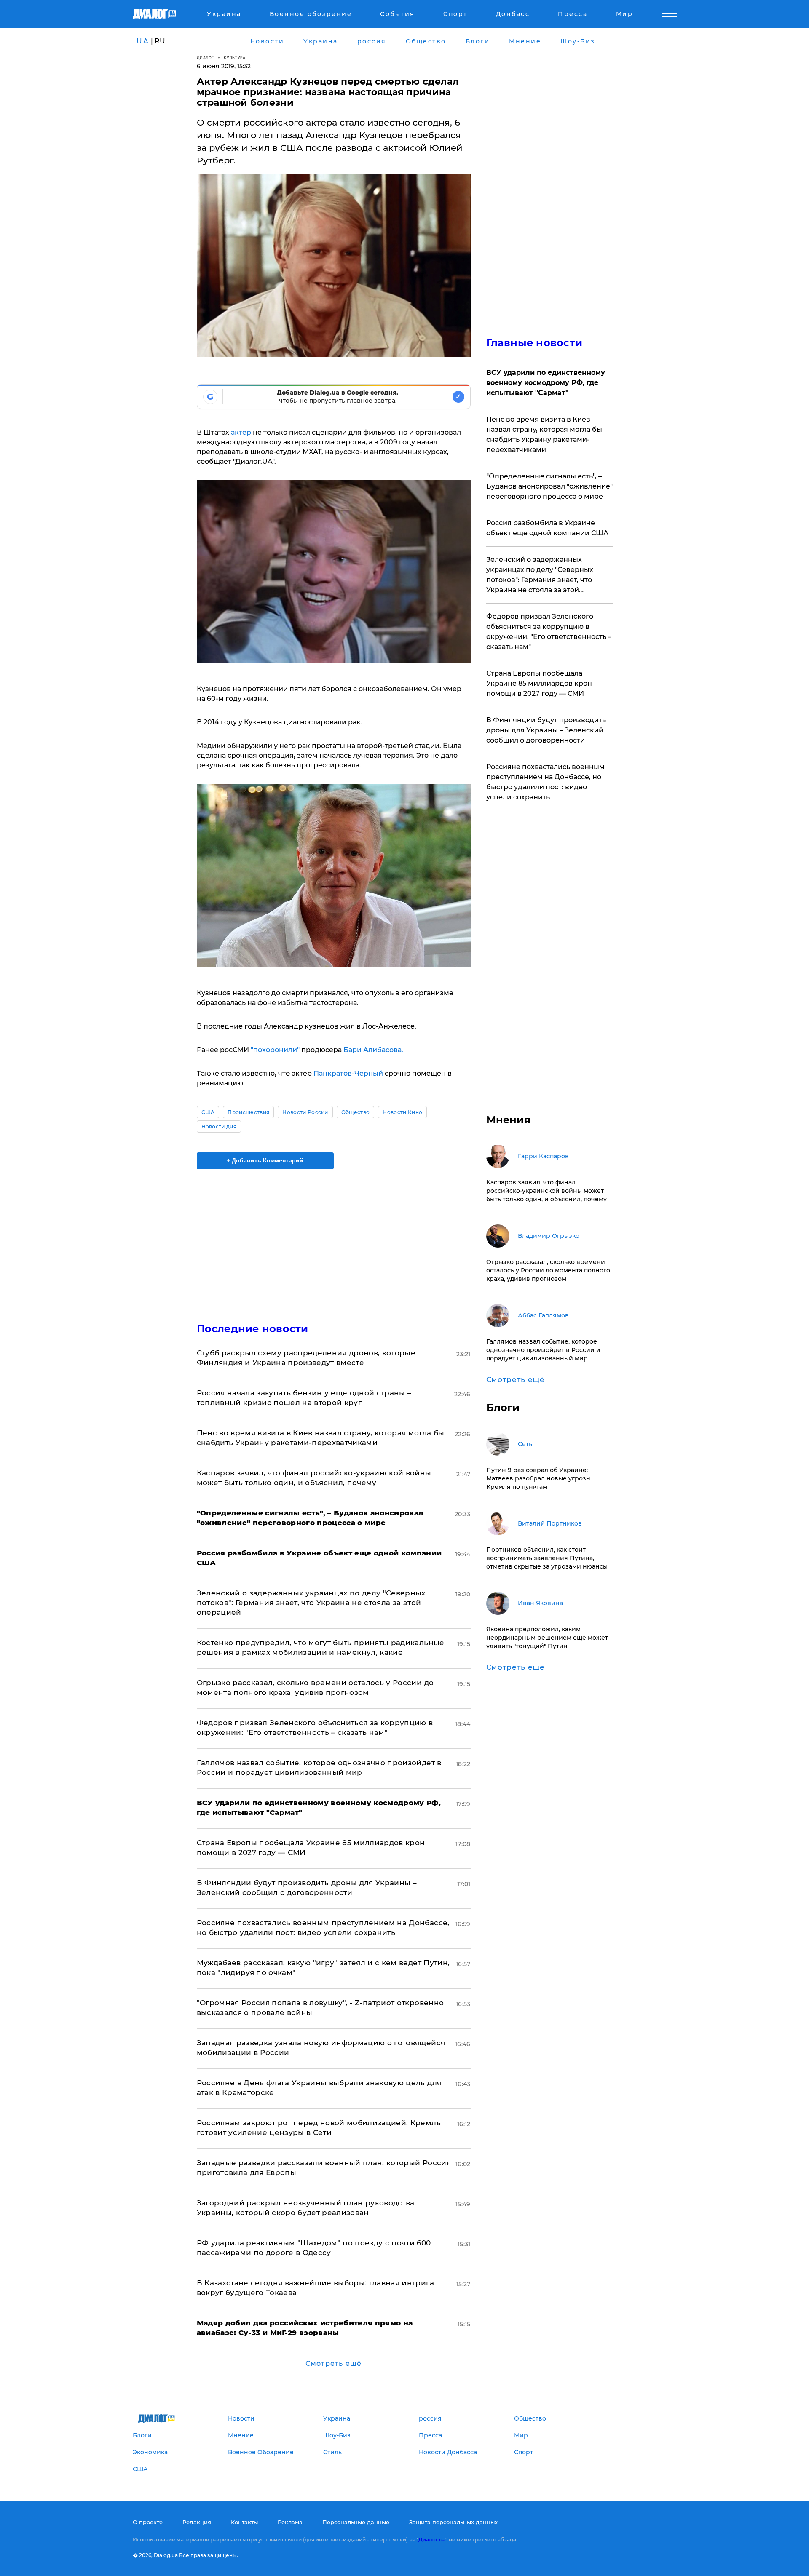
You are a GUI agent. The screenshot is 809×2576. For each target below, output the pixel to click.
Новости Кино (402, 1112)
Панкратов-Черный (348, 1073)
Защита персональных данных (453, 2522)
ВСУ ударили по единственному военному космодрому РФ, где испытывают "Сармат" (546, 383)
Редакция (197, 2522)
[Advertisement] (334, 1239)
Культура (234, 57)
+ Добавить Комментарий (265, 1160)
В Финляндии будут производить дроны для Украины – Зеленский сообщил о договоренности (546, 730)
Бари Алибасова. (372, 1050)
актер (240, 432)
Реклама (290, 2522)
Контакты (244, 2522)
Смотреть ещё (334, 2364)
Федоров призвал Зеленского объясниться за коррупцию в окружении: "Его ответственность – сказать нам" (549, 632)
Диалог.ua (432, 2540)
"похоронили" (275, 1050)
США (208, 1112)
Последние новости (253, 1329)
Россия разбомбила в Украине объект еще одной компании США (547, 528)
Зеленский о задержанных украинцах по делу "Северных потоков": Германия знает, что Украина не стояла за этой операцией (311, 1603)
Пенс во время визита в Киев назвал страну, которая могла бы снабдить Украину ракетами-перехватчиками (544, 434)
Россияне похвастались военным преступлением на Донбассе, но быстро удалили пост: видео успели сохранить (545, 782)
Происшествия (248, 1112)
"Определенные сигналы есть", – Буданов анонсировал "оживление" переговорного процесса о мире (549, 486)
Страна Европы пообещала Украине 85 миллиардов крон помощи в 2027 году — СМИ (539, 683)
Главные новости (534, 343)
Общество (356, 1112)
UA (143, 41)
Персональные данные (356, 2522)
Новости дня (219, 1126)
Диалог (205, 57)
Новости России (305, 1112)
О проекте (148, 2522)
